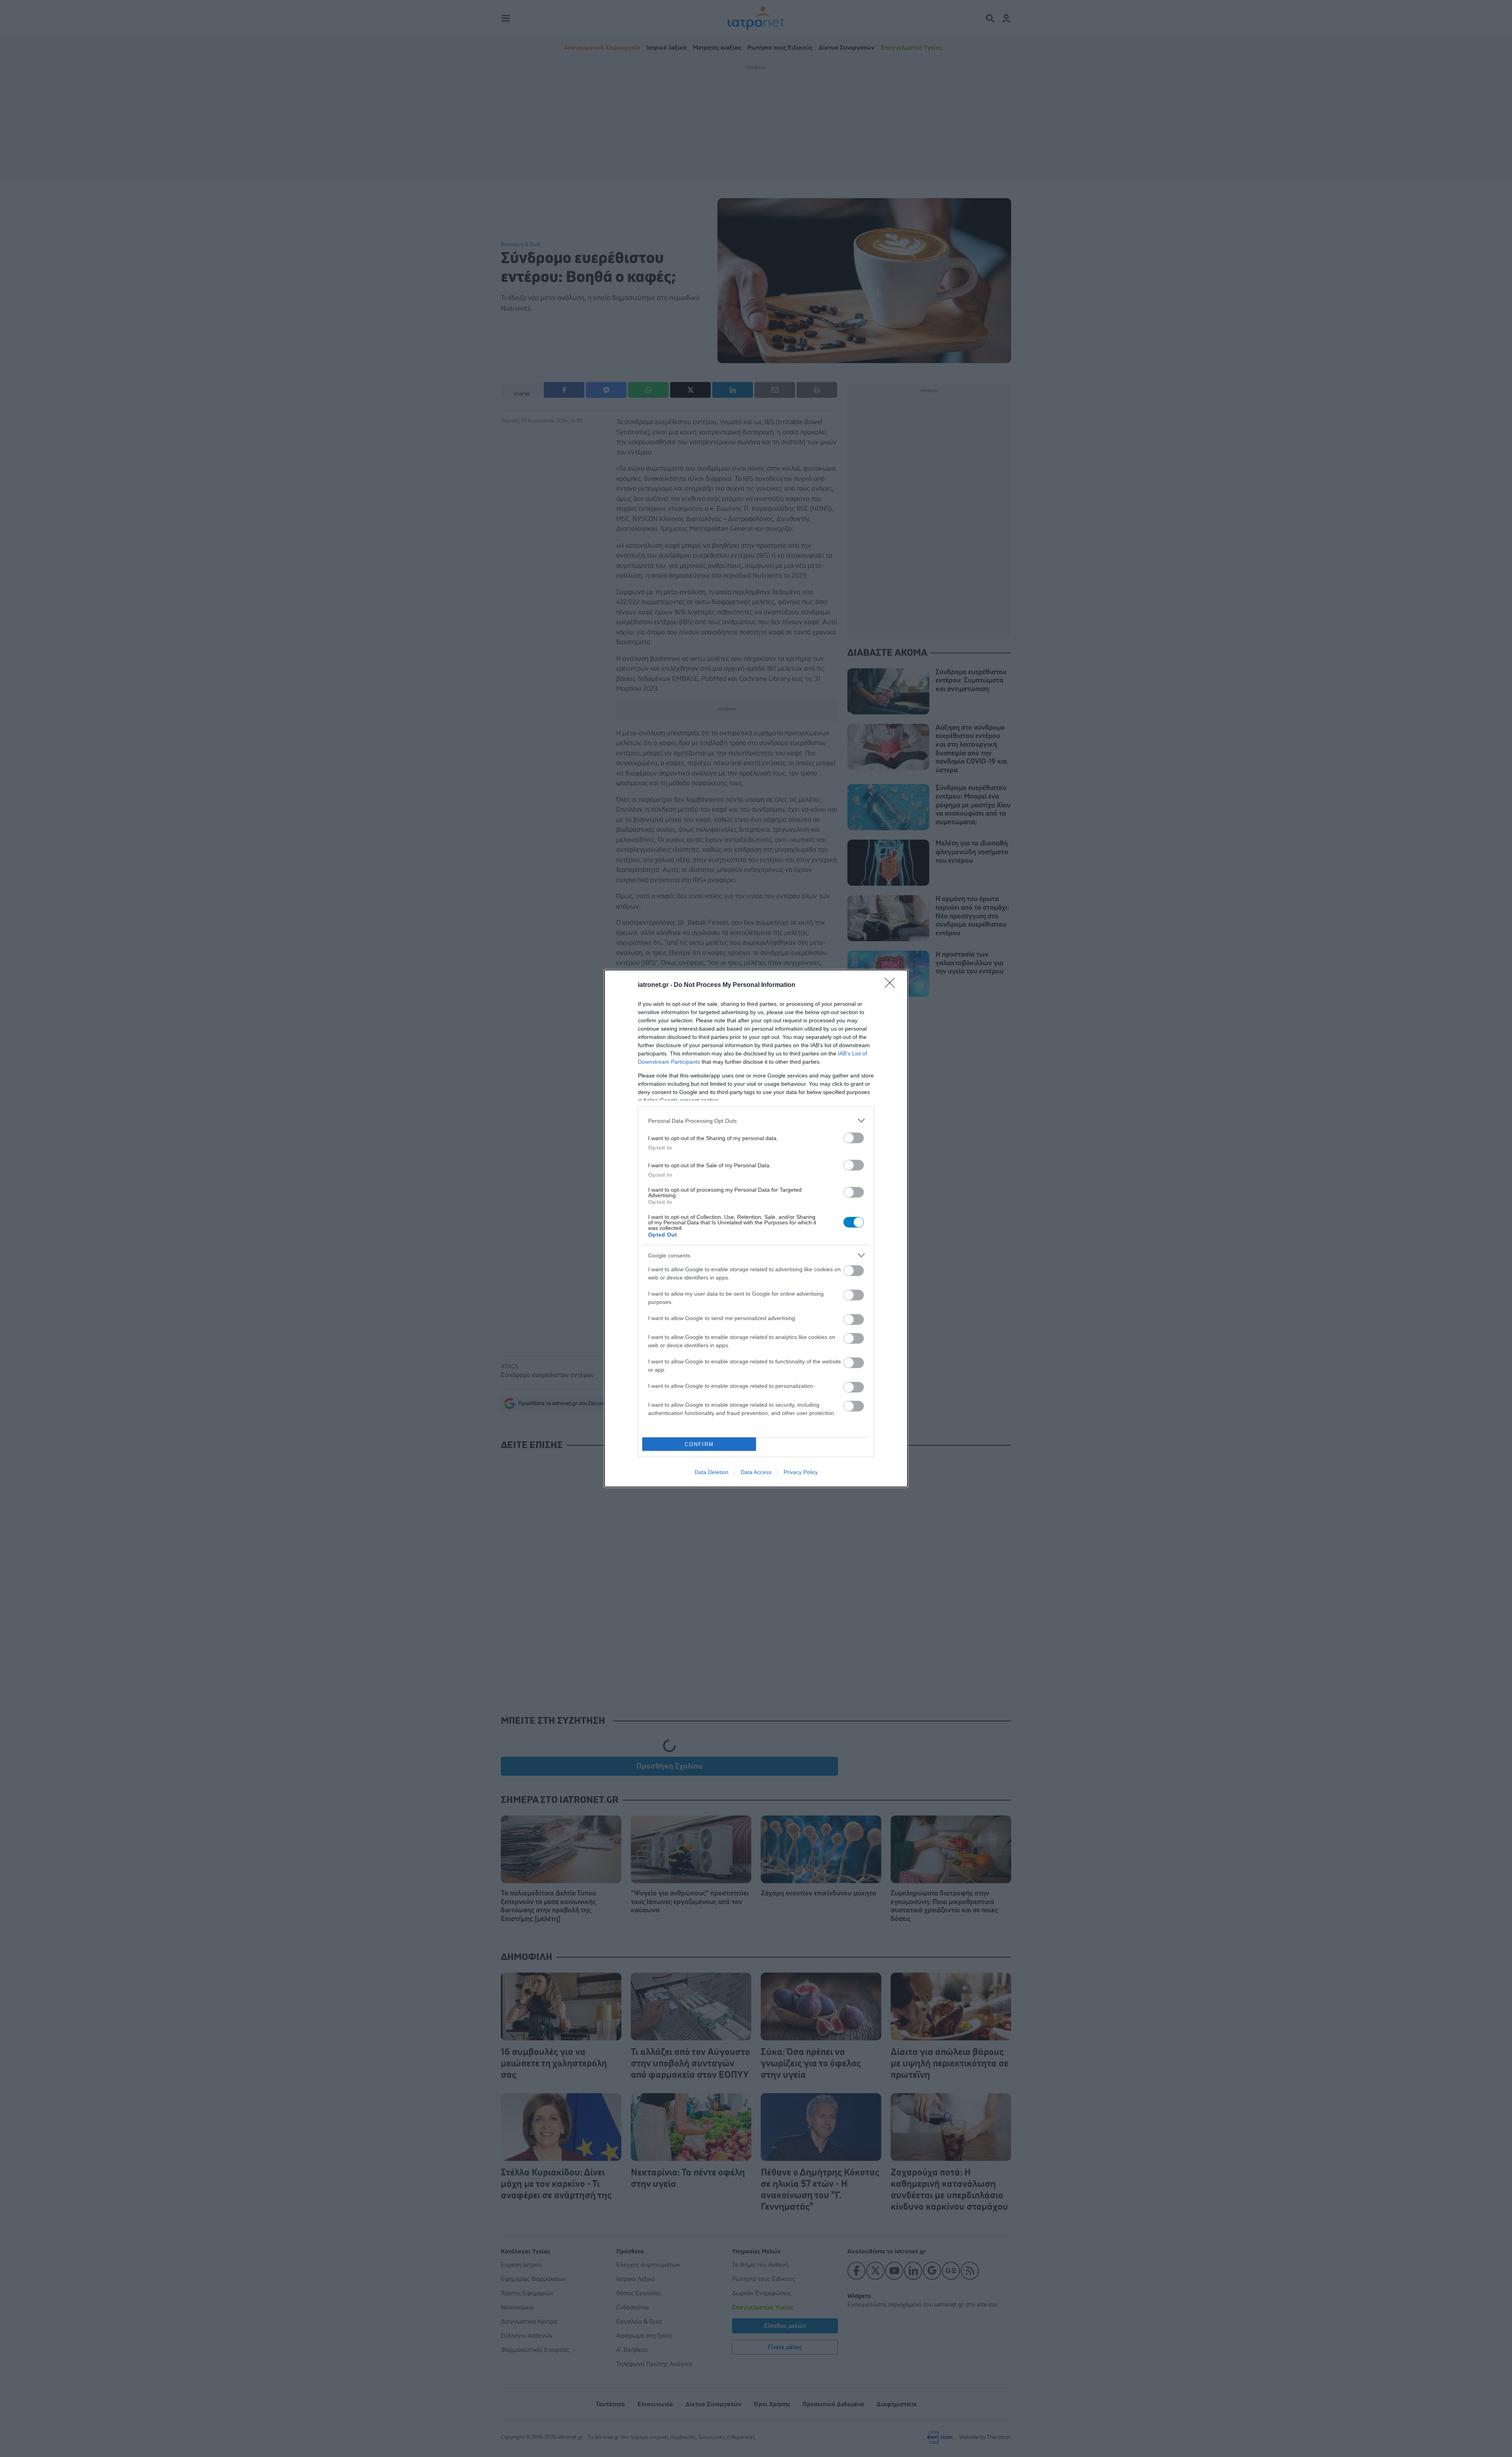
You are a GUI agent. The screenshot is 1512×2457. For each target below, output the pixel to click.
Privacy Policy (801, 1472)
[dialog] (756, 1228)
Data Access (756, 1472)
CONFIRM (699, 1444)
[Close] (892, 985)
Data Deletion (712, 1472)
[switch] (854, 1138)
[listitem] (756, 1121)
